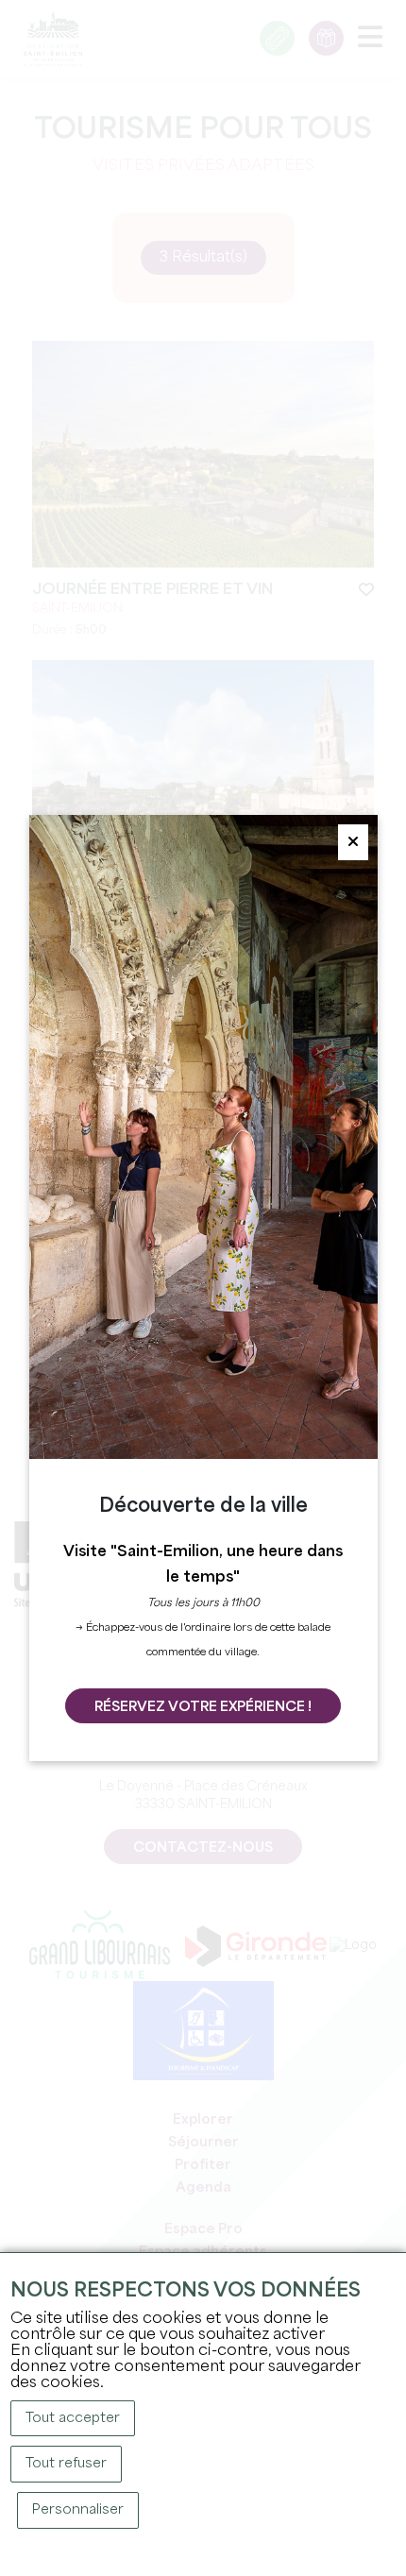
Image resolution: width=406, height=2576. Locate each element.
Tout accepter (73, 2418)
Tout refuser (66, 2464)
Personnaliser (78, 2510)
